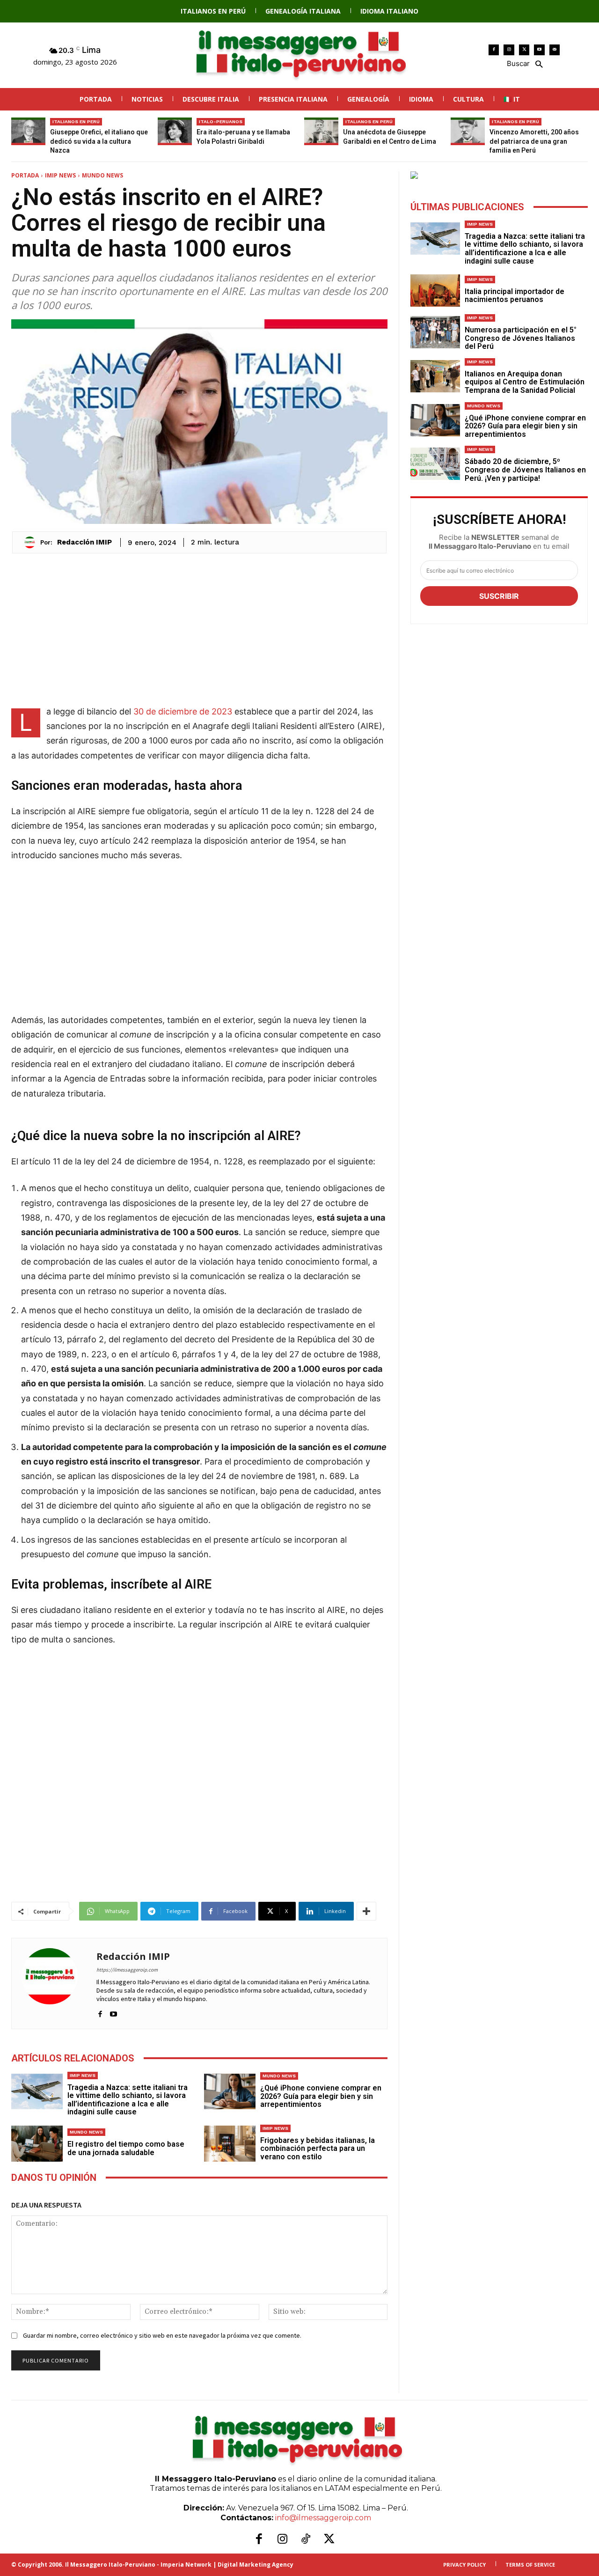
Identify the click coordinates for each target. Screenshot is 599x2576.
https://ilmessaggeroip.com (127, 1970)
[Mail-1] (555, 50)
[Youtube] (539, 50)
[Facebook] (494, 50)
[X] (329, 2539)
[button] (524, 63)
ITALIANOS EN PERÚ (76, 121)
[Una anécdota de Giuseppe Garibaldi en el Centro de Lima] (321, 131)
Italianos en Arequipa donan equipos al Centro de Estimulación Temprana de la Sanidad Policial (525, 382)
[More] (366, 1911)
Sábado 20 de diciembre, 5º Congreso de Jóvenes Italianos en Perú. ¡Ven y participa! (525, 470)
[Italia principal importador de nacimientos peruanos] (435, 291)
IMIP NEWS (60, 175)
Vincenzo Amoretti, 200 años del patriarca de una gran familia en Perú (534, 141)
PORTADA (25, 175)
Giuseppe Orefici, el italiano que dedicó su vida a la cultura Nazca (99, 141)
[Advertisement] (199, 629)
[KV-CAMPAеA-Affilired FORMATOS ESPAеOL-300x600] (499, 175)
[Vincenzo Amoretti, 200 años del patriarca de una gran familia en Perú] (468, 131)
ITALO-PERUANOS (221, 121)
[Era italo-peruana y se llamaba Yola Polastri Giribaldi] (175, 131)
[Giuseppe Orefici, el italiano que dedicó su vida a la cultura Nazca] (28, 131)
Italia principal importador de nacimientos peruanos (515, 296)
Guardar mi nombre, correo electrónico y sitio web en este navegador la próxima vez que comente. (162, 2335)
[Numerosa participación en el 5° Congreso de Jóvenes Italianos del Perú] (435, 332)
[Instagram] (509, 50)
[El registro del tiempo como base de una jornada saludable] (37, 2144)
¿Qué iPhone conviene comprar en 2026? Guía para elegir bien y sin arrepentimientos (321, 2096)
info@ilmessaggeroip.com (323, 2518)
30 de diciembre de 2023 (183, 711)
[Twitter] (524, 50)
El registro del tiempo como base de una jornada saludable (126, 2148)
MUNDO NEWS (102, 175)
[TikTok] (306, 2539)
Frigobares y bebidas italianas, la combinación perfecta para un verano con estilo (318, 2149)
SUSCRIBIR (499, 596)
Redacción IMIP (84, 542)
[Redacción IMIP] (32, 542)
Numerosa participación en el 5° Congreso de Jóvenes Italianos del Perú (521, 338)
